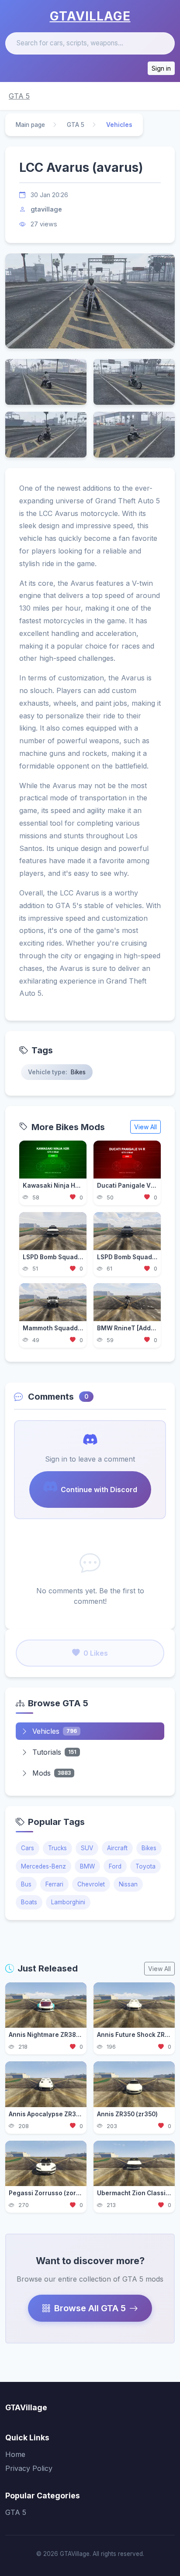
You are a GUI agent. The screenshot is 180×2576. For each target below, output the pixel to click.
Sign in (161, 68)
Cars (28, 1848)
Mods (52, 1773)
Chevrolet (91, 1884)
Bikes (149, 1848)
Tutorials (54, 1752)
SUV (87, 1848)
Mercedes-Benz (43, 1866)
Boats (29, 1902)
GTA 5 (19, 96)
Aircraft (117, 1848)
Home (15, 2454)
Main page (30, 125)
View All (145, 1127)
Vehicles (55, 1731)
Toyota (145, 1866)
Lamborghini (68, 1902)
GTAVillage (90, 16)
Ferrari (54, 1884)
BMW (87, 1866)
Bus (26, 1884)
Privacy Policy (29, 2468)
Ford (115, 1866)
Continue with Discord (99, 1490)
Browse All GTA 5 (90, 2308)
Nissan (128, 1884)
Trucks (57, 1848)
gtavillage (46, 209)
